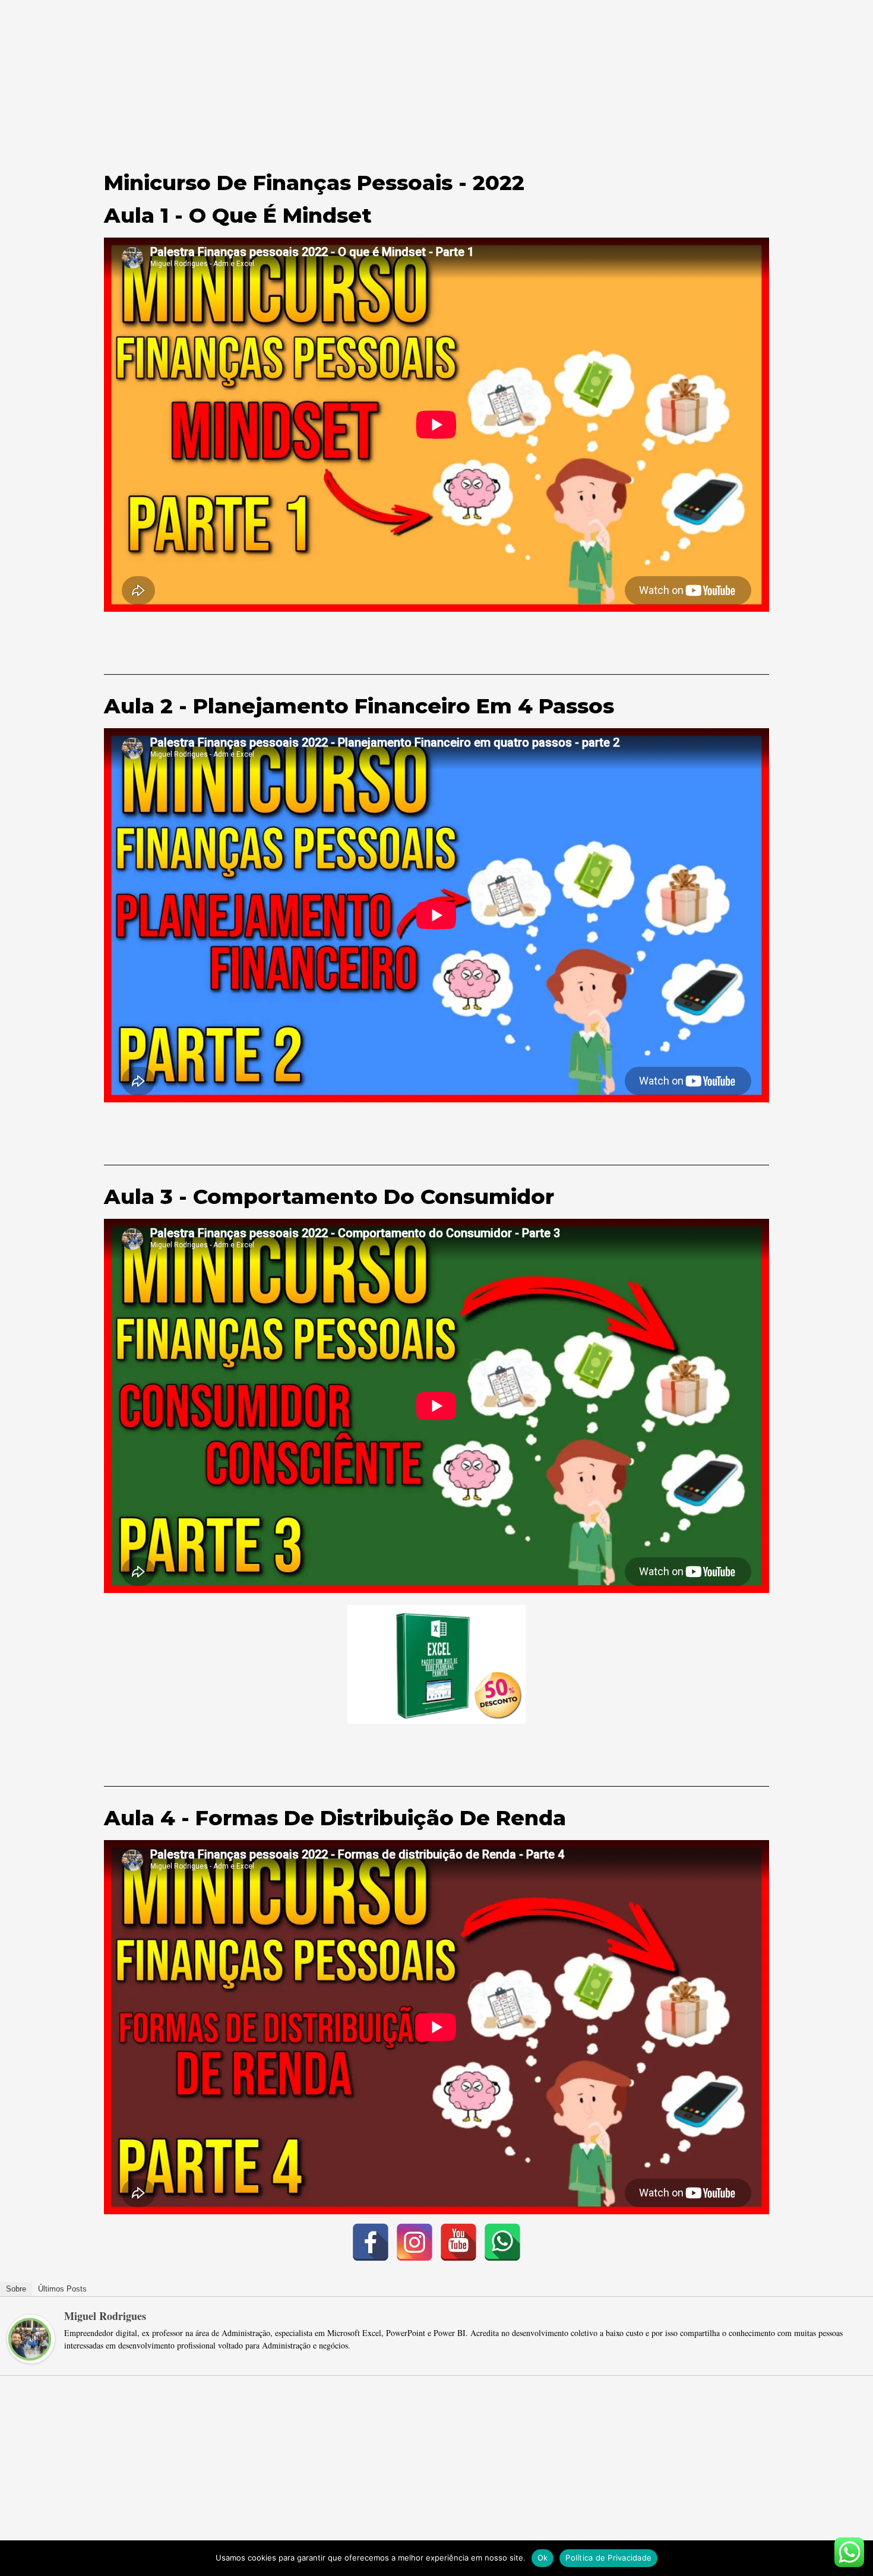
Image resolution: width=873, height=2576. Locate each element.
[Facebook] (371, 2242)
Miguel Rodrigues (105, 2316)
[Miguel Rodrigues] (31, 2337)
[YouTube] (458, 2242)
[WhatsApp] (502, 2242)
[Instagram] (415, 2242)
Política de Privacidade (608, 2558)
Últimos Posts (62, 2289)
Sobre (16, 2289)
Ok (543, 2558)
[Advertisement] (436, 83)
